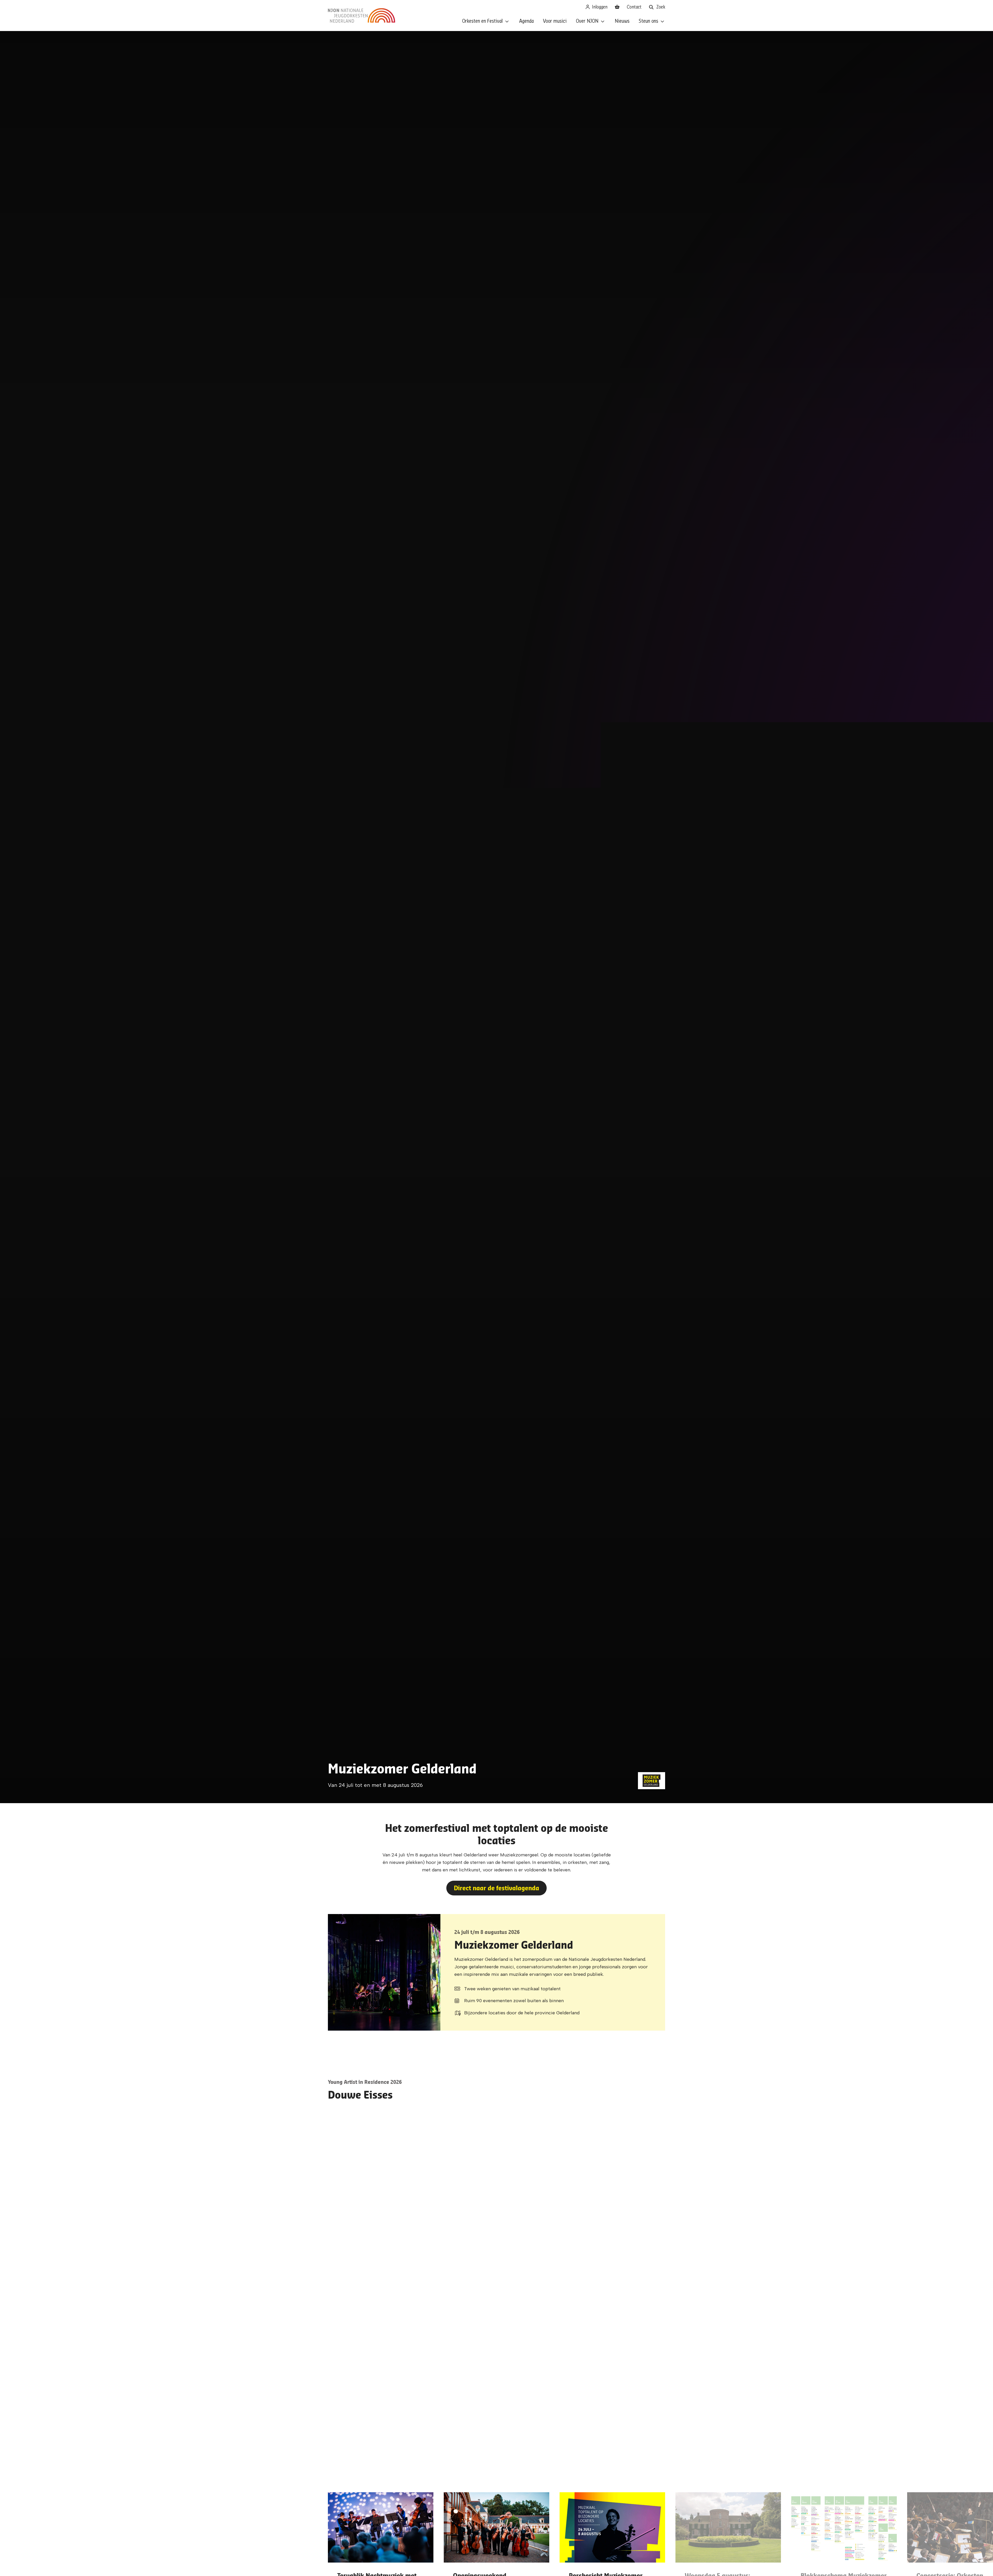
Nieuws (622, 21)
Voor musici (555, 21)
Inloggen (599, 7)
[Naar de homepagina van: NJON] (362, 16)
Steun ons (648, 21)
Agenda (526, 21)
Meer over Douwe (361, 2157)
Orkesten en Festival (482, 21)
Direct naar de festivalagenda (496, 1888)
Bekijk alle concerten (497, 2298)
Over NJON (587, 21)
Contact (634, 7)
